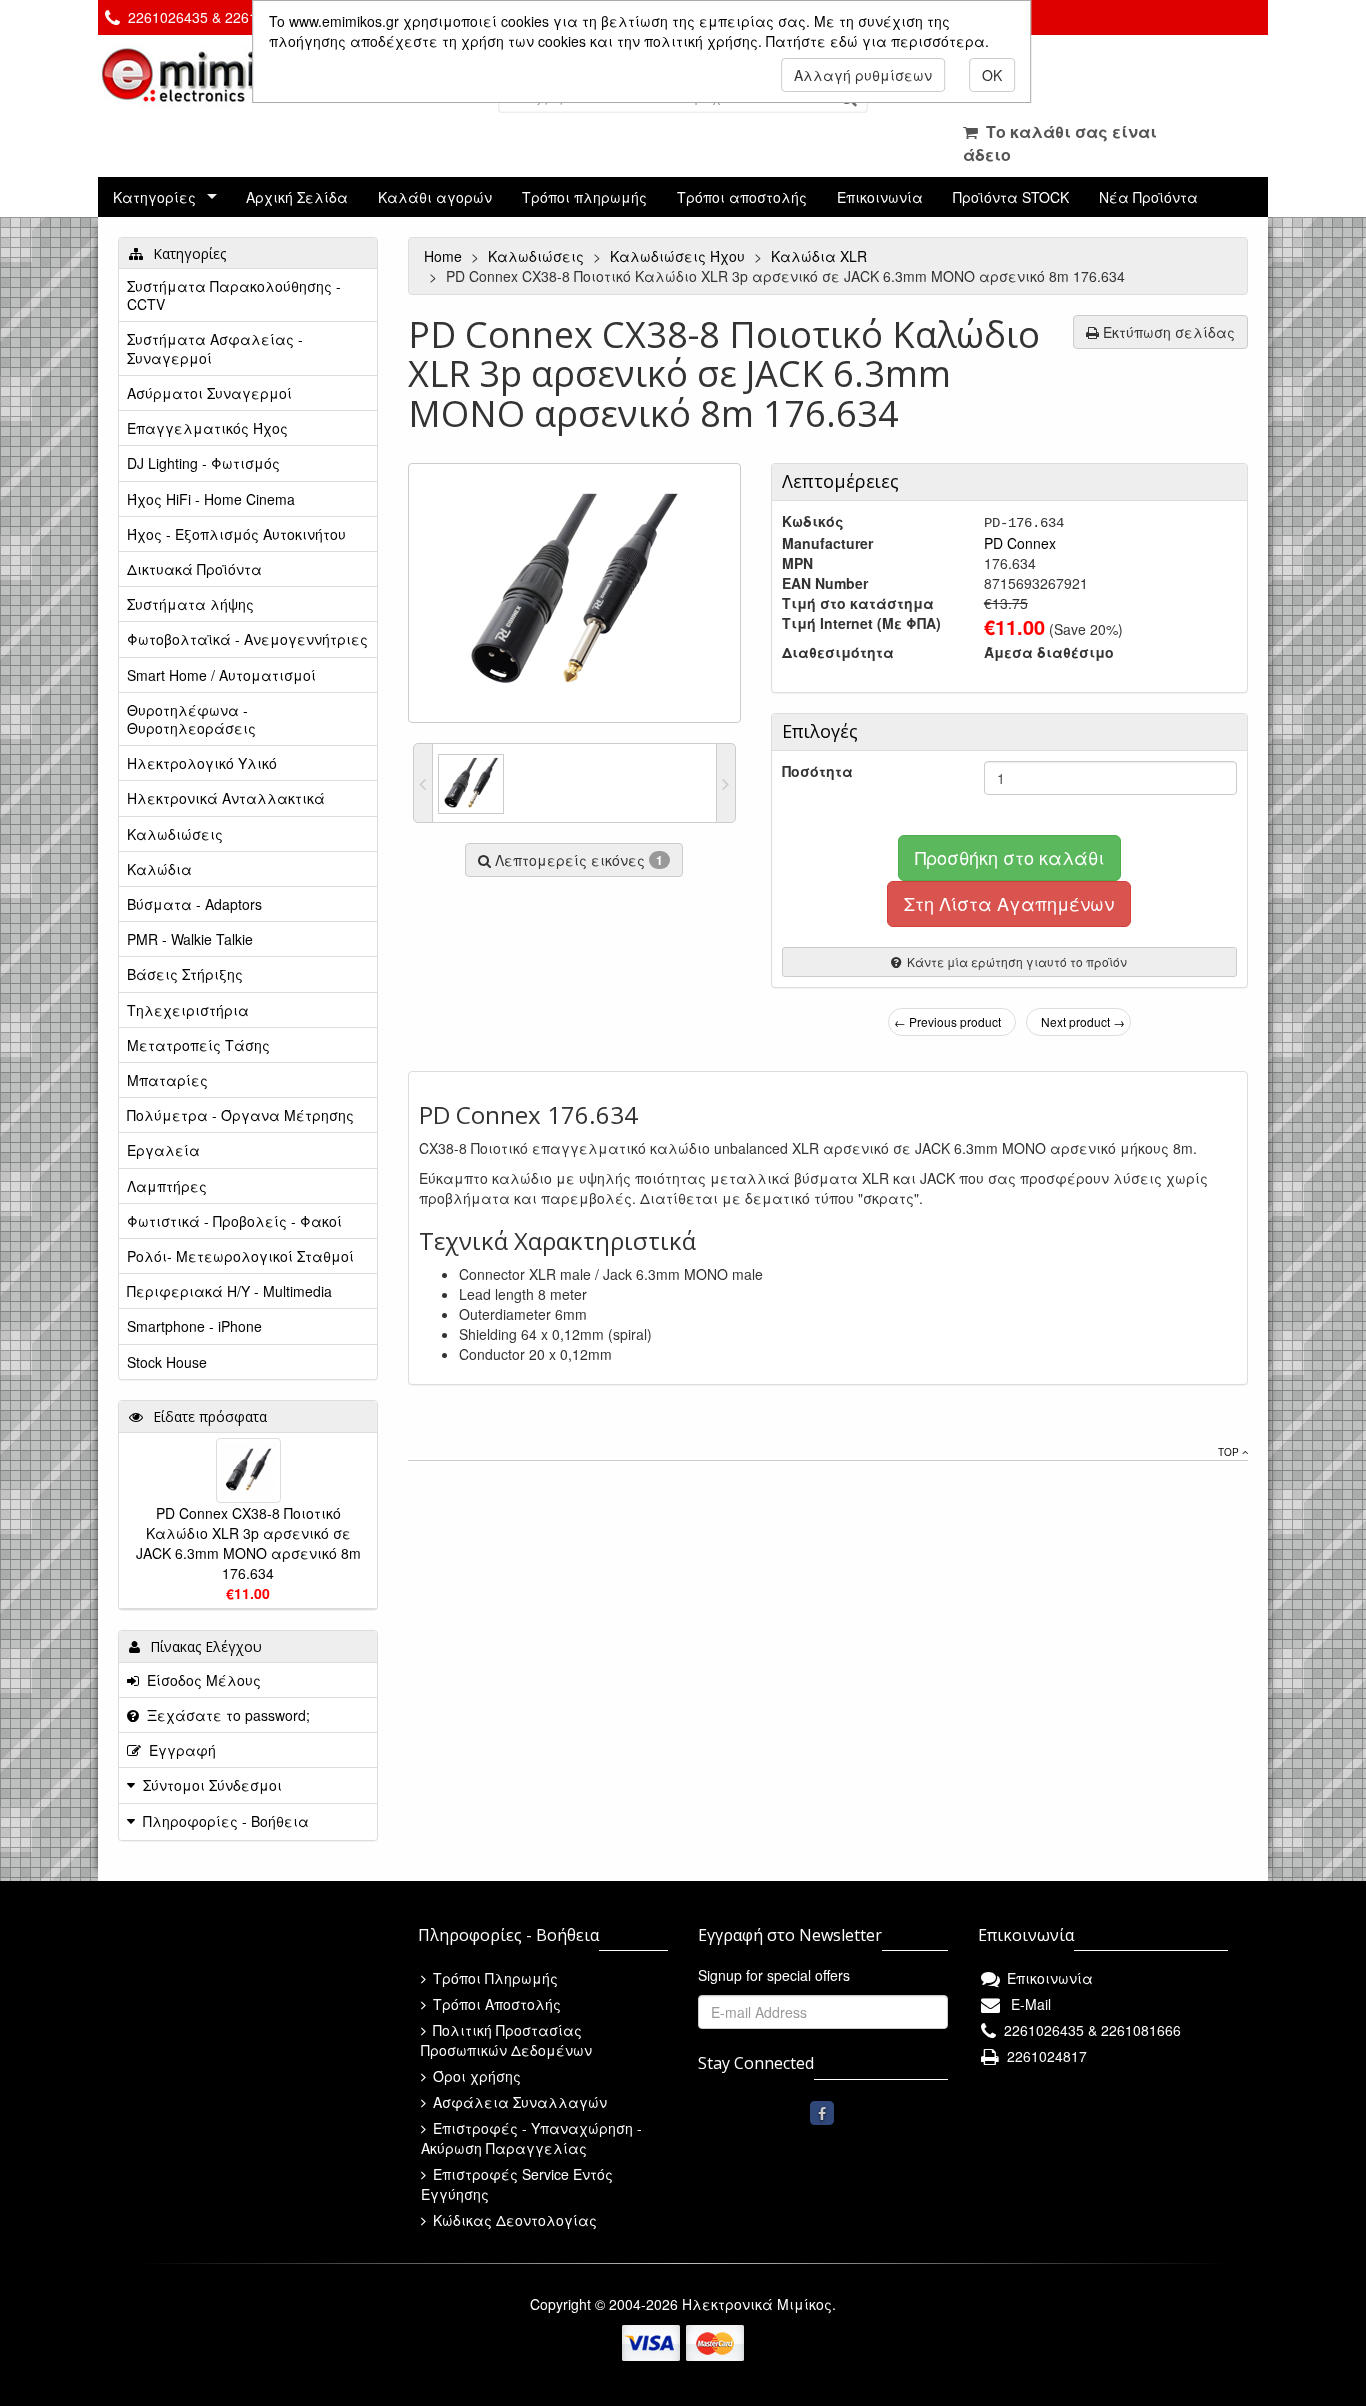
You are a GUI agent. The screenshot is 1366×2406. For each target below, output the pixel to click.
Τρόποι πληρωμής (584, 197)
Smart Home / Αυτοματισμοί (221, 675)
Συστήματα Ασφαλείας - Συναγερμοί (215, 348)
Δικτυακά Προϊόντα (194, 569)
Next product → (1083, 1021)
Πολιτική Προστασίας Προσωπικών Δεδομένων (506, 2040)
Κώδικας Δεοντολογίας (513, 2220)
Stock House (167, 1362)
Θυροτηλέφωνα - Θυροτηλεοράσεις (191, 719)
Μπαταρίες (167, 1080)
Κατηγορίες (154, 197)
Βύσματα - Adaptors (194, 904)
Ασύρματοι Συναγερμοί (209, 393)
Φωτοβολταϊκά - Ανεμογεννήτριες (247, 639)
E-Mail (1027, 2004)
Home (445, 256)
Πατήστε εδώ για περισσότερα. (877, 41)
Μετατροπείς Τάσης (198, 1045)
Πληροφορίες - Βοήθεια (226, 1821)
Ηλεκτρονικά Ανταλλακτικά (226, 798)
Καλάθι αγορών (435, 197)
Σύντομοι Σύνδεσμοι (212, 1785)
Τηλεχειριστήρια (188, 1010)
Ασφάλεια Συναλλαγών (518, 2102)
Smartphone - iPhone (194, 1326)
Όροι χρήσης (475, 2076)
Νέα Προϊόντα (1148, 197)
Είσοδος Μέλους (200, 1680)
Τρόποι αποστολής (742, 197)
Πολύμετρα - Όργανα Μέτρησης (240, 1115)
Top (1230, 1452)
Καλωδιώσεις (538, 256)
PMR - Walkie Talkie (190, 939)
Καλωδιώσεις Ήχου (679, 256)
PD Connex (1020, 543)
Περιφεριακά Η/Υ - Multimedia (229, 1291)
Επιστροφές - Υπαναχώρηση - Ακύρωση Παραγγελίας (531, 2138)
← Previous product (947, 1021)
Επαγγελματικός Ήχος (207, 428)
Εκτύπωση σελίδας (1167, 332)
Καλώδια (159, 869)
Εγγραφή (178, 1750)
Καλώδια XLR (821, 256)
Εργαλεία (163, 1150)
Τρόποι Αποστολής (495, 2004)
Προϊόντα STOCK (1011, 197)
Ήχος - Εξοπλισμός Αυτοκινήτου (236, 534)
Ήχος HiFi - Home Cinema (211, 499)
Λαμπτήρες (167, 1186)
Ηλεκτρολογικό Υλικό (202, 763)
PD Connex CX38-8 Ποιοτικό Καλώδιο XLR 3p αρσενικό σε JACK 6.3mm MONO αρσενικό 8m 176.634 (248, 1543)
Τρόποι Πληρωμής (493, 1978)
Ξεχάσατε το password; (224, 1715)
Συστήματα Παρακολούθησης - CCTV (234, 295)
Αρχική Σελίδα (297, 197)
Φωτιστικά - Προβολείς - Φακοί (234, 1221)
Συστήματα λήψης (190, 604)
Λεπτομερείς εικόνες (577, 860)
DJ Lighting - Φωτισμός (203, 463)
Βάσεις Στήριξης (185, 974)
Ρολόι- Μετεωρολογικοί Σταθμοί (240, 1256)
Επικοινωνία (880, 197)
